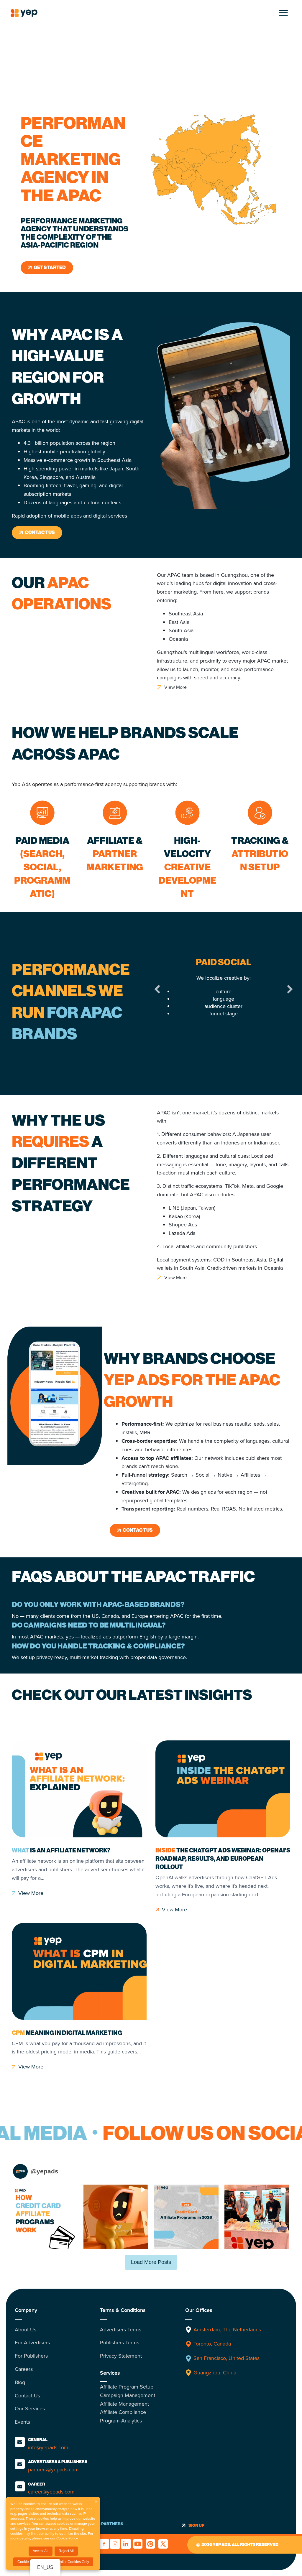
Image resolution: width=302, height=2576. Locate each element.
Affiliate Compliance (123, 2412)
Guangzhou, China (215, 2373)
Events (22, 2422)
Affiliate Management (124, 2404)
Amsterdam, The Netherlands (228, 2330)
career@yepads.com (51, 2492)
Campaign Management (128, 2395)
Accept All (41, 2551)
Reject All (66, 2551)
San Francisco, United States (226, 2358)
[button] (157, 989)
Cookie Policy (67, 2538)
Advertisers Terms (121, 2330)
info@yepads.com (48, 2447)
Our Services (30, 2409)
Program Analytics (121, 2421)
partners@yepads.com (53, 2470)
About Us (26, 2330)
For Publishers (31, 2356)
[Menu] (283, 13)
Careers (24, 2369)
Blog (20, 2382)
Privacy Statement (121, 2356)
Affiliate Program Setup (127, 2387)
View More (31, 1893)
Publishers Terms (120, 2343)
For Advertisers (32, 2343)
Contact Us (27, 2396)
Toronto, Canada (212, 2344)
